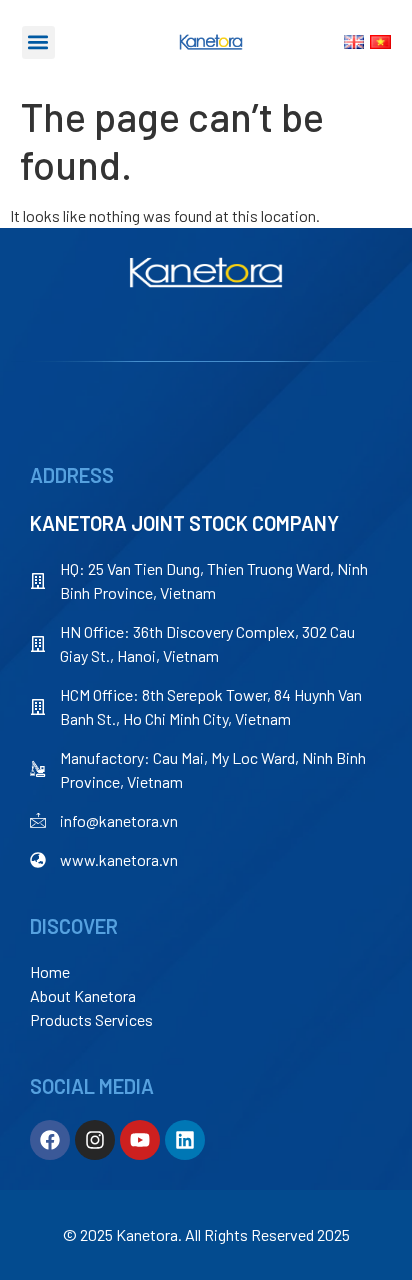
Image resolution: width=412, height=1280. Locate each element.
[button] (38, 42)
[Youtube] (140, 1140)
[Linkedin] (185, 1140)
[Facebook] (50, 1140)
